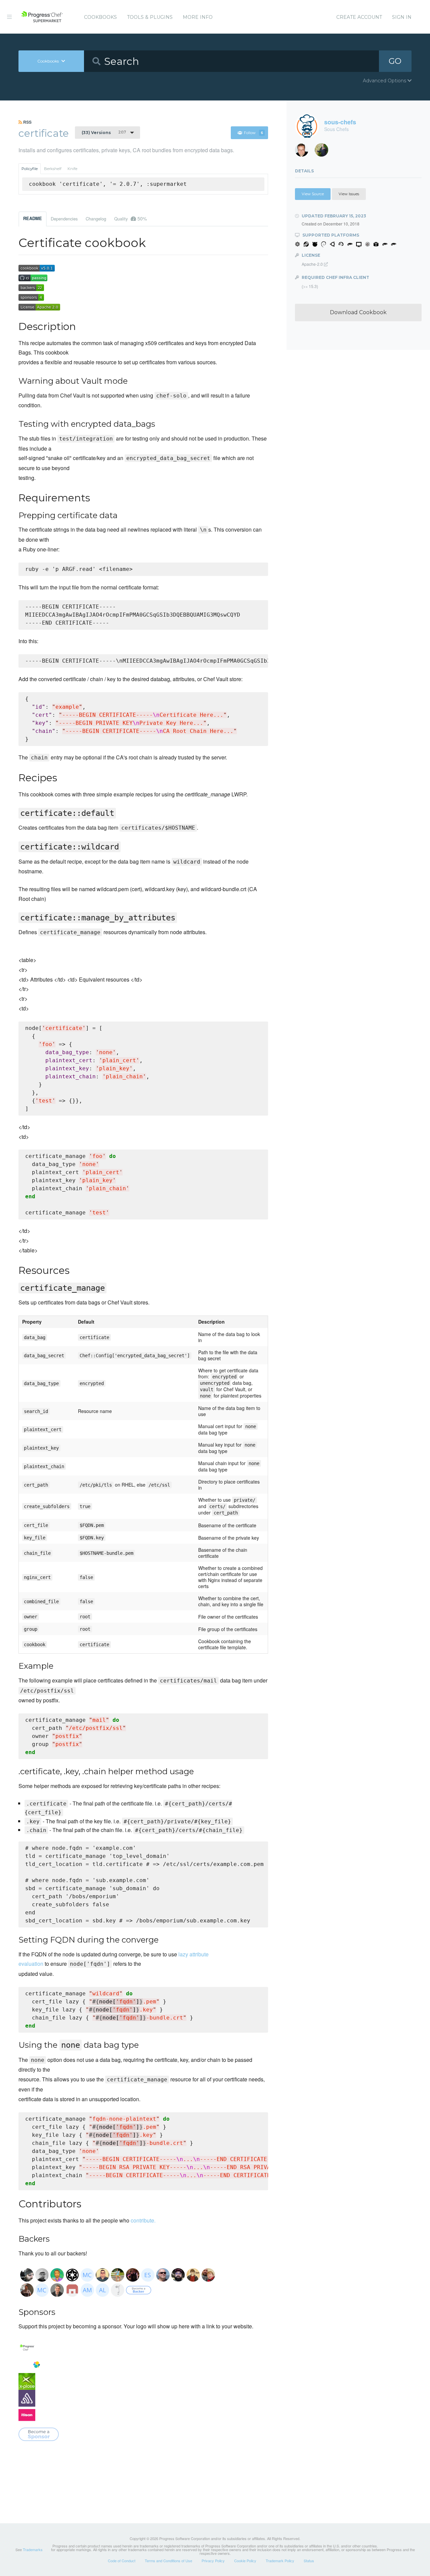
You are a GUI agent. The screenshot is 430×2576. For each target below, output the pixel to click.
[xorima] (324, 152)
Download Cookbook (358, 312)
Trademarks (33, 2549)
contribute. (143, 2220)
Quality (131, 218)
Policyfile (30, 169)
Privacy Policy (213, 2561)
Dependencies (64, 219)
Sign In (402, 17)
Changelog (96, 219)
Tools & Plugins (150, 17)
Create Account (359, 17)
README (33, 218)
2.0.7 (104, 132)
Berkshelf (53, 169)
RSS (27, 122)
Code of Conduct (122, 2561)
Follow (253, 133)
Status (309, 2561)
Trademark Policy (280, 2561)
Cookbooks (100, 17)
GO (395, 61)
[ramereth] (304, 152)
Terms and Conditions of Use (168, 2561)
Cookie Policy (245, 2561)
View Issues (349, 194)
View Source (313, 194)
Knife (72, 169)
